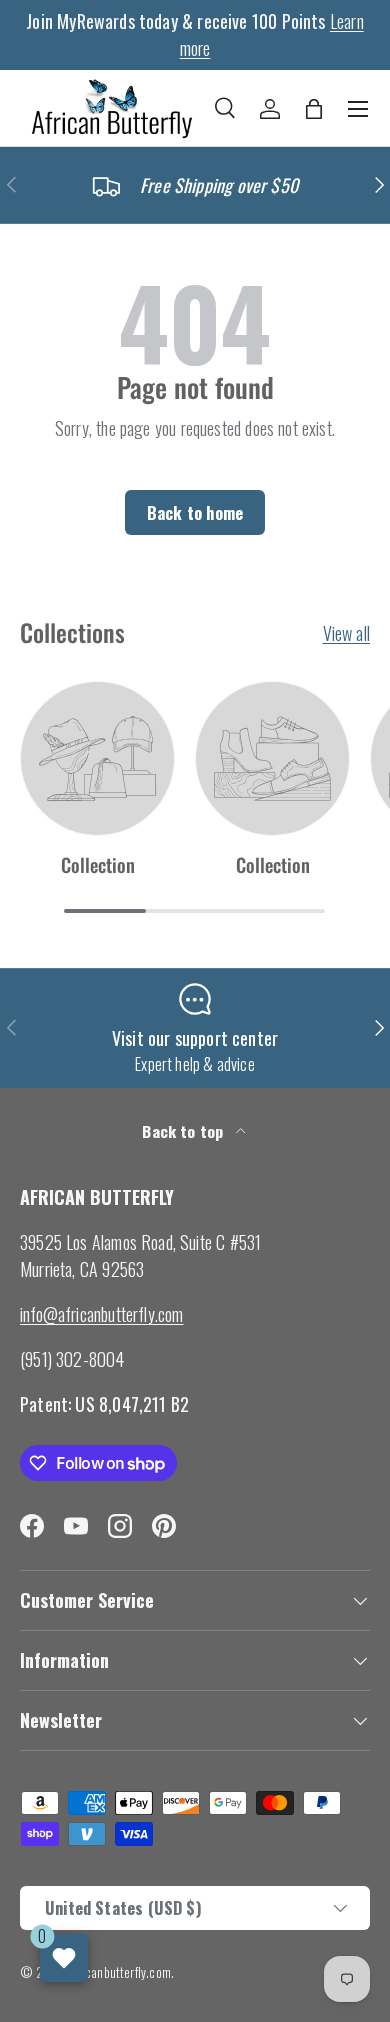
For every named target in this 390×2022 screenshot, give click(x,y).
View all (346, 633)
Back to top (184, 1131)
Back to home (195, 512)
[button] (314, 109)
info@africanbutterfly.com (102, 1314)
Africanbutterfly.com (119, 1972)
